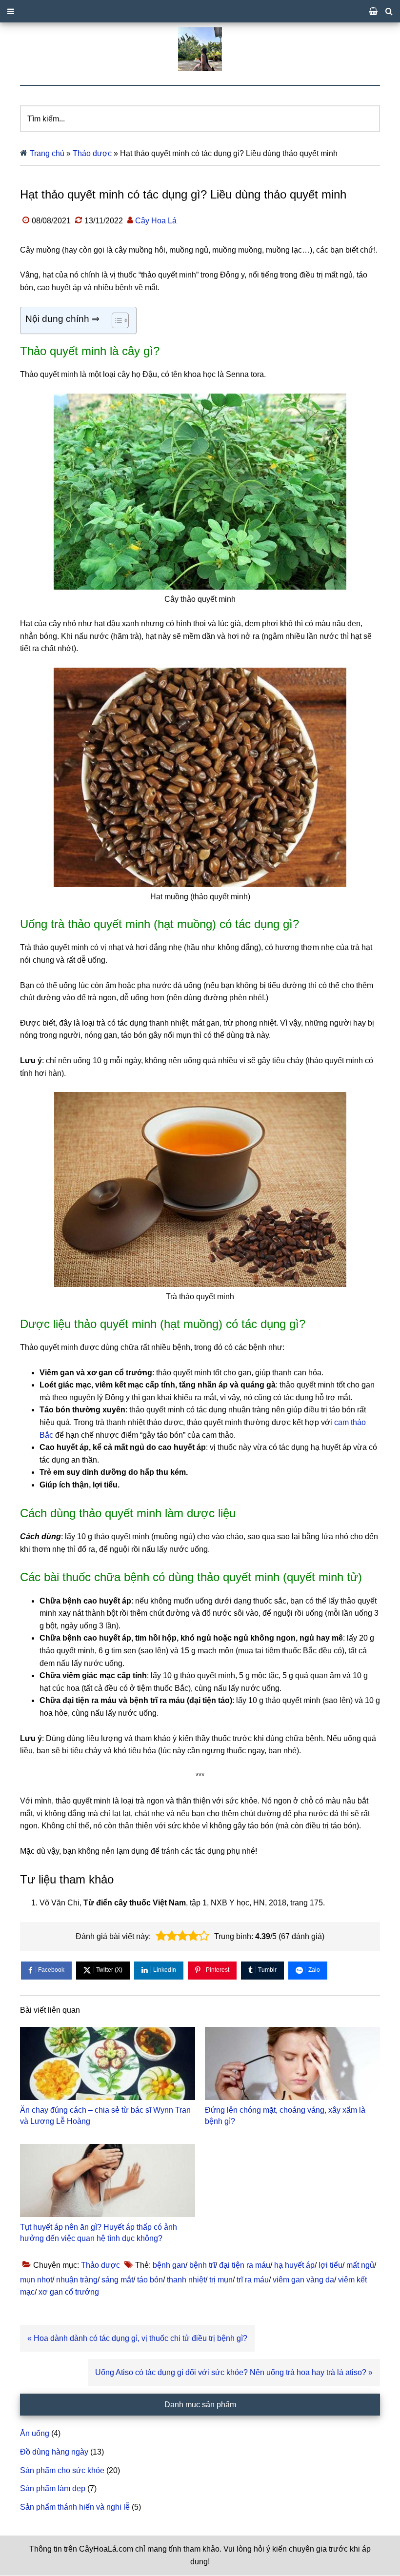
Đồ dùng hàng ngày (54, 2452)
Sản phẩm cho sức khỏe (62, 2470)
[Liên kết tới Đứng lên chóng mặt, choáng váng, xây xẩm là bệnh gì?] (292, 2063)
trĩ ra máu (253, 2280)
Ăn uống (35, 2433)
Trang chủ (47, 153)
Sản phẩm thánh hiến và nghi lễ (75, 2507)
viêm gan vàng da (303, 2280)
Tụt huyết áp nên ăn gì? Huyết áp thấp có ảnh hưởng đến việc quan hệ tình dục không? (99, 2232)
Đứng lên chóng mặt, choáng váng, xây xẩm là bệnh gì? (285, 2115)
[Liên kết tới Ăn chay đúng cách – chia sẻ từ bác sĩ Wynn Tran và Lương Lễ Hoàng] (108, 2063)
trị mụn (221, 2280)
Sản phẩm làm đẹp (53, 2488)
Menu (200, 11)
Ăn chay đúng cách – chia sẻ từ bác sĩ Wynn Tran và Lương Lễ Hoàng (105, 2115)
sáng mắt (117, 2280)
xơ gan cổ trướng (69, 2292)
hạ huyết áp (294, 2265)
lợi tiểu (330, 2265)
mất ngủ (360, 2265)
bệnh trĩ (202, 2265)
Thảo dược (92, 153)
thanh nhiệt (186, 2280)
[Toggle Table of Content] (115, 320)
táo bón (150, 2280)
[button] (161, 1936)
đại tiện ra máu (245, 2265)
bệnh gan (169, 2265)
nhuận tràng (77, 2280)
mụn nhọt (36, 2280)
